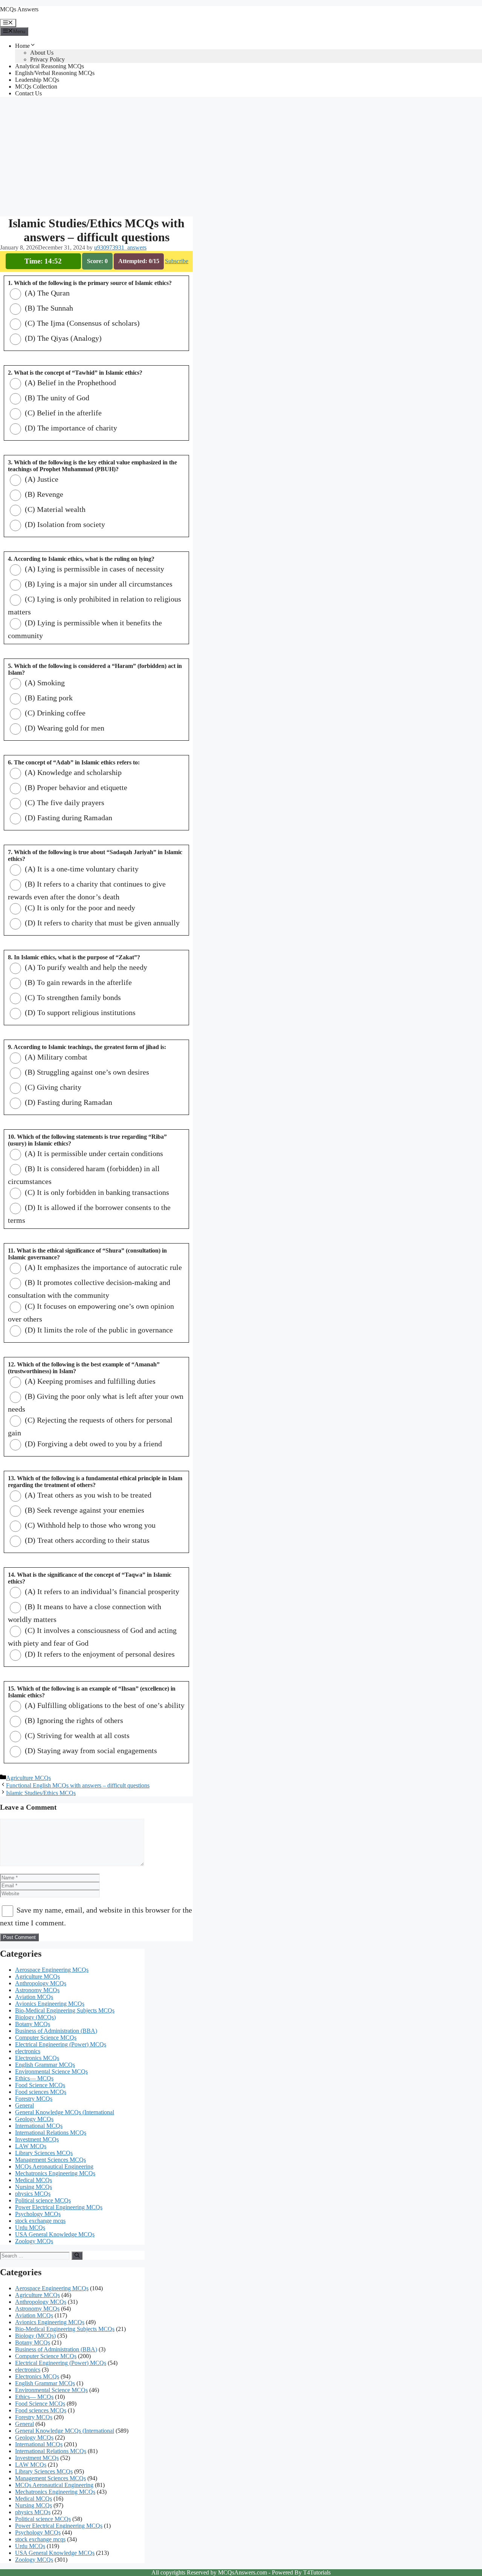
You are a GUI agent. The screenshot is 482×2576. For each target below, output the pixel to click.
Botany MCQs (33, 2024)
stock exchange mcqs (40, 2221)
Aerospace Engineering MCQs (52, 1970)
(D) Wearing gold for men (64, 728)
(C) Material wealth (54, 509)
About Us (42, 53)
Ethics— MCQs (34, 2078)
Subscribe (177, 261)
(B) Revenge (43, 494)
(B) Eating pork (48, 698)
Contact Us (28, 93)
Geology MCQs (34, 2119)
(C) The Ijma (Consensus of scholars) (81, 323)
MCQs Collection (36, 87)
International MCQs (39, 2126)
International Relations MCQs (51, 2133)
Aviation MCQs (34, 1997)
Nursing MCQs (34, 2187)
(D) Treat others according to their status (86, 1540)
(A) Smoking (44, 683)
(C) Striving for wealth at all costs (76, 1735)
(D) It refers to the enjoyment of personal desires (99, 1654)
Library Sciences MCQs (44, 2153)
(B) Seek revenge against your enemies (84, 1510)
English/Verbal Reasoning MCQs (55, 73)
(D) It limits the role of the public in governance (98, 1330)
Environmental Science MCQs (51, 2071)
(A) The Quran (46, 293)
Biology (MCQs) (35, 2017)
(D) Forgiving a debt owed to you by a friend (92, 1444)
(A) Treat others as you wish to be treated (87, 1495)
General (24, 2105)
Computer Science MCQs (46, 2038)
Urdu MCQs (30, 2228)
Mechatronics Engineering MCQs (55, 2173)
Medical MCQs (34, 2180)
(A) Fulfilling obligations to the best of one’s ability (104, 1705)
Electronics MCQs (37, 2058)
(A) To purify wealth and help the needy (85, 967)
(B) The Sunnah (48, 308)
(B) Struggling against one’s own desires (86, 1072)
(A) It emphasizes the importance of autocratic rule (102, 1267)
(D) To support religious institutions (79, 1012)
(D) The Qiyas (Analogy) (62, 338)
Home (22, 46)
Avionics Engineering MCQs (50, 2004)
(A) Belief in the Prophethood (69, 383)
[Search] (77, 2256)
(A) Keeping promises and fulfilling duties (89, 1381)
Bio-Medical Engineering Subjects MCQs (65, 2010)
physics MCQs (33, 2194)
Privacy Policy (47, 59)
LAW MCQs (31, 2146)
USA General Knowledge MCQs (55, 2234)
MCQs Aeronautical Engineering (54, 2166)
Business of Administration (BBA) (56, 2031)
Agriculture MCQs (28, 1778)
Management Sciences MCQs (50, 2160)
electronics (28, 2051)
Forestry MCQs (34, 2099)
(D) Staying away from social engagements (90, 1751)
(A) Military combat (55, 1057)
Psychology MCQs (38, 2214)
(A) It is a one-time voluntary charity (81, 869)
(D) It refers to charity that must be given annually (101, 923)
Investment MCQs (37, 2139)
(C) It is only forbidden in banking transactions (96, 1192)
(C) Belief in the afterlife (62, 413)
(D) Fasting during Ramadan (68, 818)
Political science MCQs (43, 2200)
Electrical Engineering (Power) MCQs (61, 2044)
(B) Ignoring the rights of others (73, 1720)
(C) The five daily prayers (64, 803)
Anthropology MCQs (41, 1983)
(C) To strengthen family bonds (72, 997)
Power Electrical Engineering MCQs (59, 2207)
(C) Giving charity (52, 1087)
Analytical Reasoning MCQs (50, 66)
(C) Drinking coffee (54, 713)
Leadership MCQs (37, 80)
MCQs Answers (19, 9)
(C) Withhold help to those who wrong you (89, 1525)
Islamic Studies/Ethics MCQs (41, 1793)
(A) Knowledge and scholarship (72, 772)
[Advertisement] (96, 156)
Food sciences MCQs (41, 2092)
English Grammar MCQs (45, 2065)
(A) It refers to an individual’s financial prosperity (101, 1591)
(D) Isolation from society (64, 524)
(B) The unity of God (56, 398)
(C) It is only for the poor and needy (79, 908)
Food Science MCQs (40, 2085)
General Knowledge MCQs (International (65, 2112)
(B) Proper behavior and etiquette (75, 787)
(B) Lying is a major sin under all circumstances (98, 584)
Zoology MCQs (34, 2241)
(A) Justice (41, 479)
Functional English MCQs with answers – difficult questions (78, 1785)
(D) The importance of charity (70, 428)
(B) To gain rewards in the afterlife (77, 982)
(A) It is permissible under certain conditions (93, 1153)
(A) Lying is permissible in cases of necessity (94, 569)
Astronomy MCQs (37, 1990)
